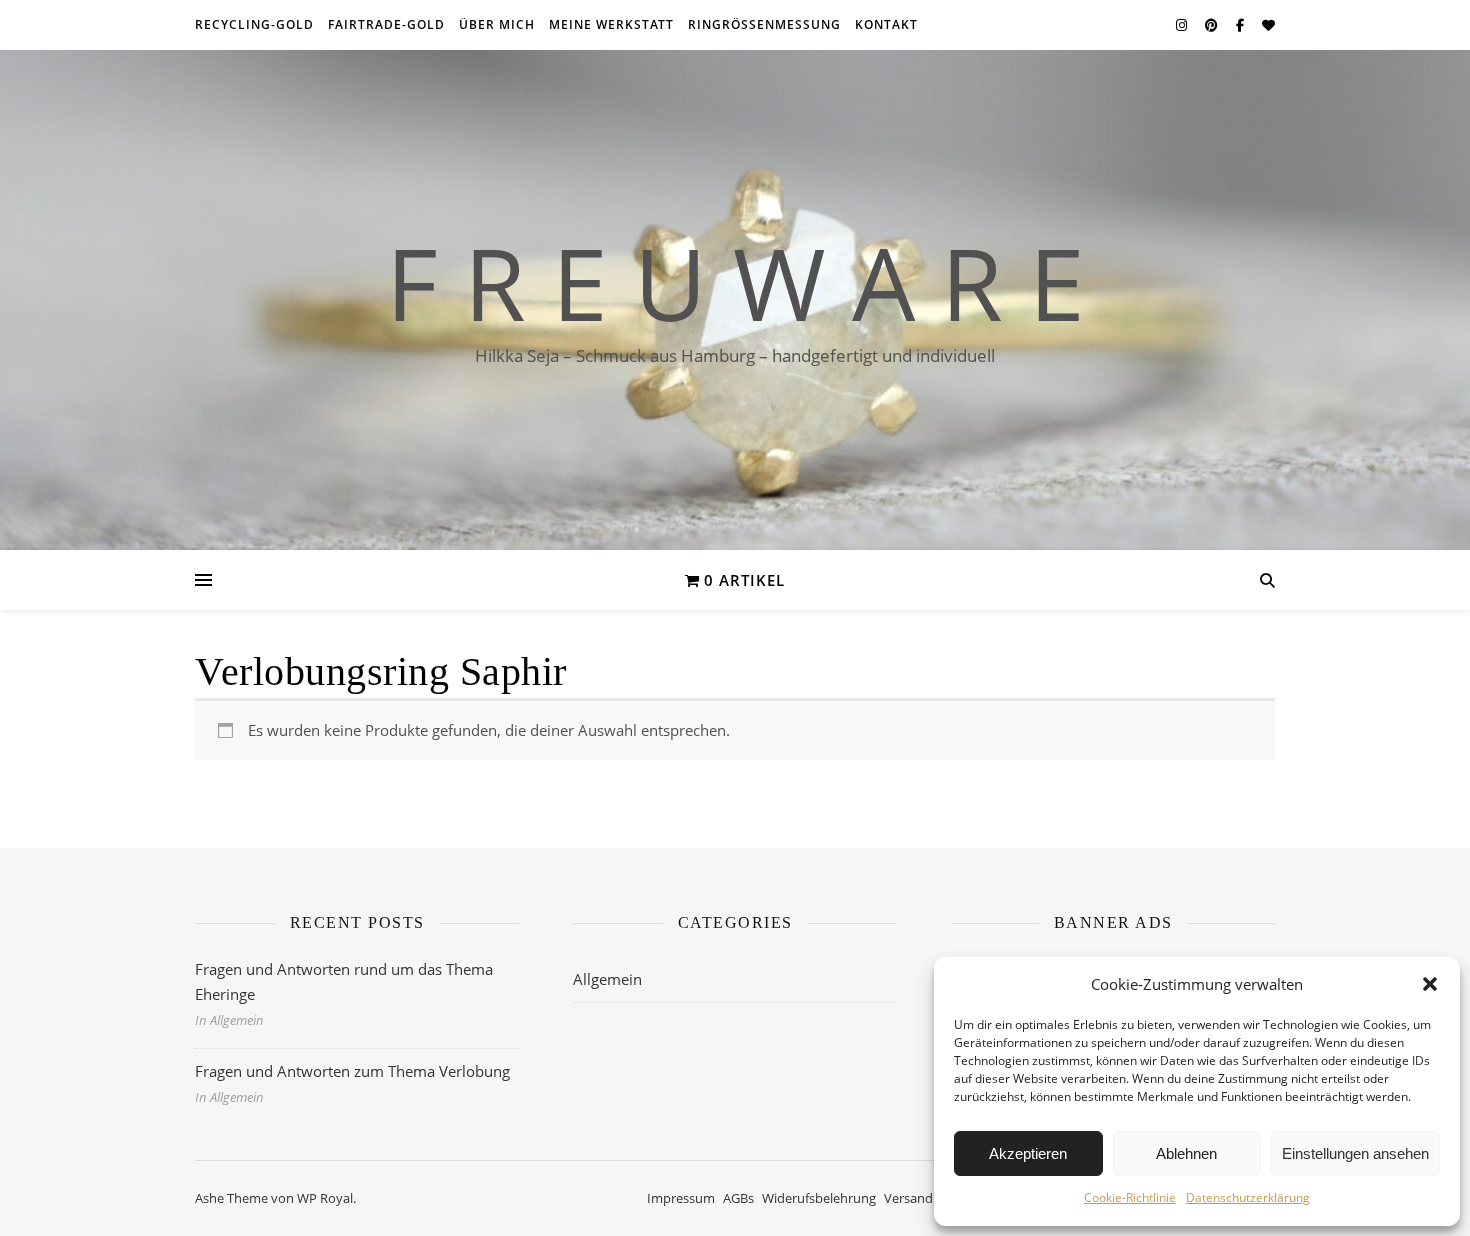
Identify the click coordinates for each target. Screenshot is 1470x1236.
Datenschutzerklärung (1248, 1197)
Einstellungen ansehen (1355, 1153)
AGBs (738, 1198)
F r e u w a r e (735, 282)
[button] (1430, 984)
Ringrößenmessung (764, 24)
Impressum (681, 1198)
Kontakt (886, 24)
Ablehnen (1186, 1153)
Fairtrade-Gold (386, 24)
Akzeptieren (1028, 1153)
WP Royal (325, 1198)
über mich (497, 24)
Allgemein (607, 979)
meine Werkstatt (611, 24)
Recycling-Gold (254, 24)
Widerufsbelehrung (819, 1198)
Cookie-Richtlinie (1130, 1197)
